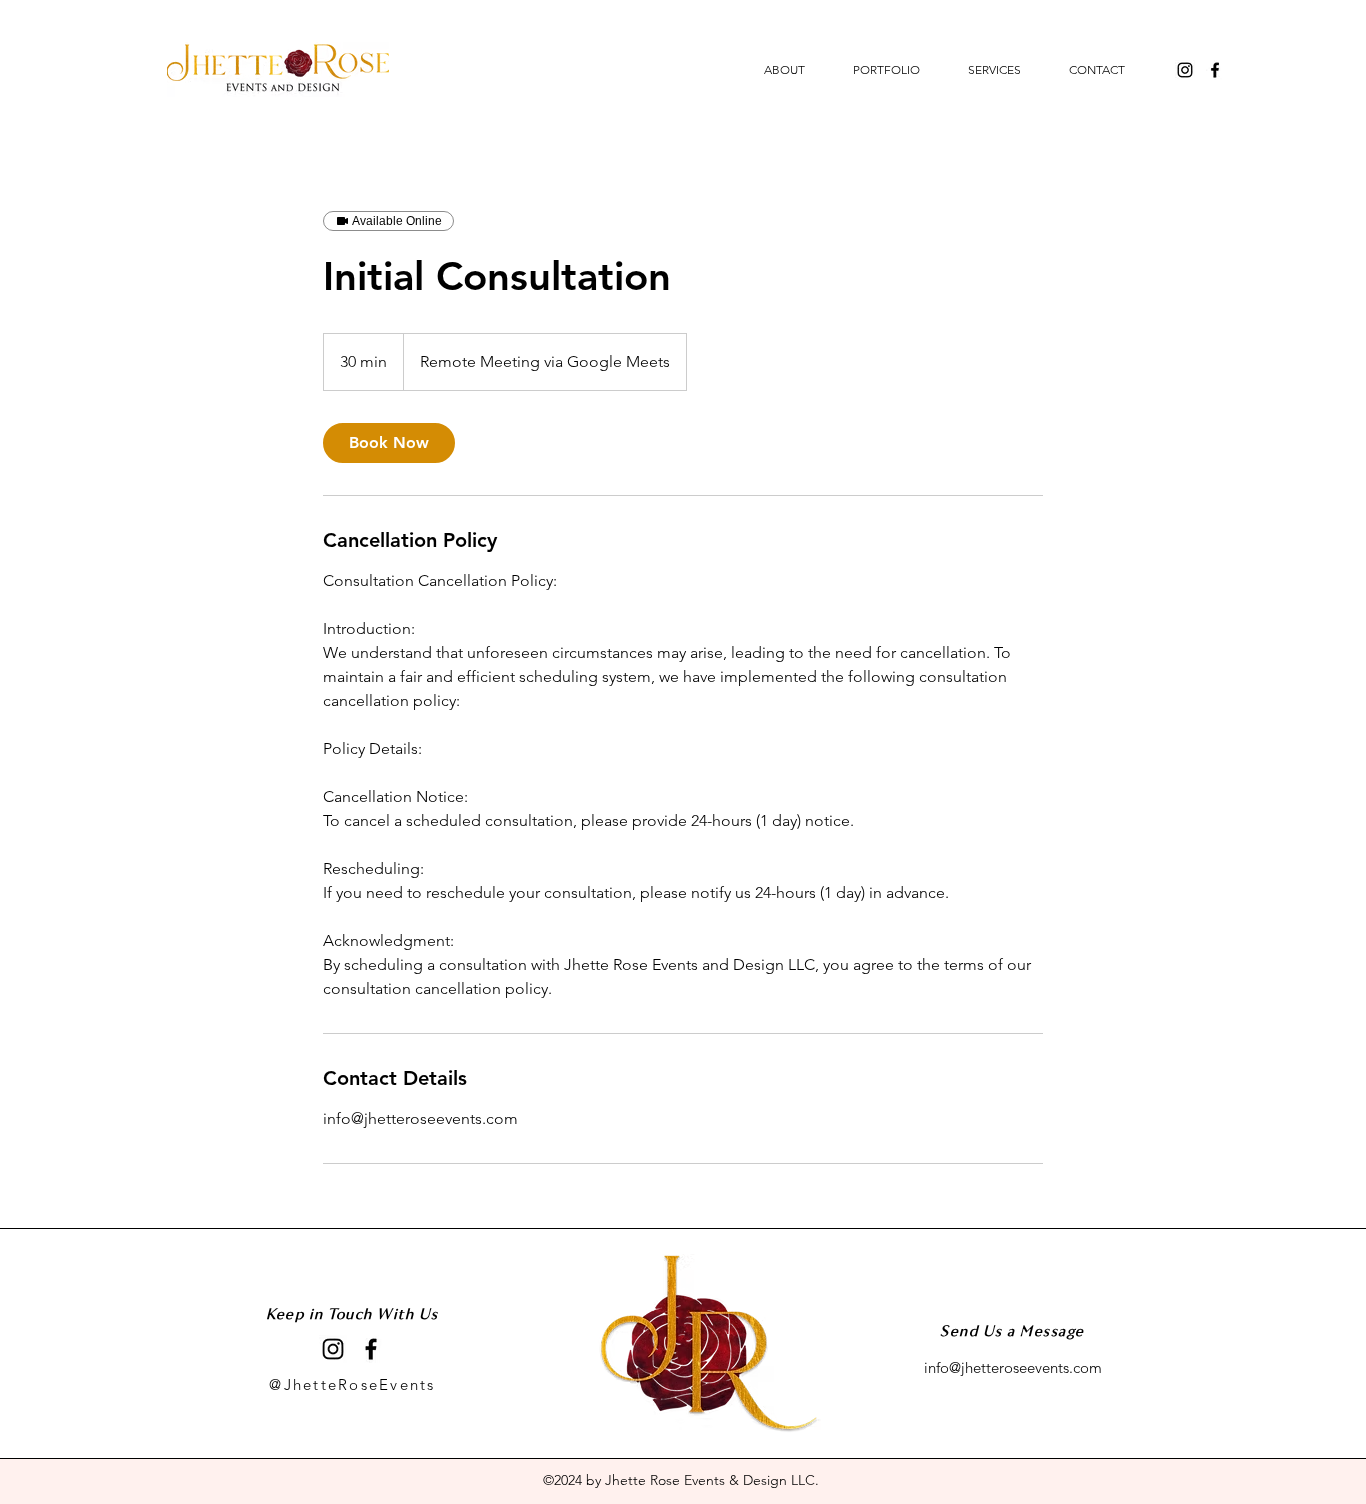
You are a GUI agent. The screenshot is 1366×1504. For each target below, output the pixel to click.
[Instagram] (1185, 70)
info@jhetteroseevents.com (1013, 1367)
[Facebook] (1215, 70)
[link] (389, 443)
